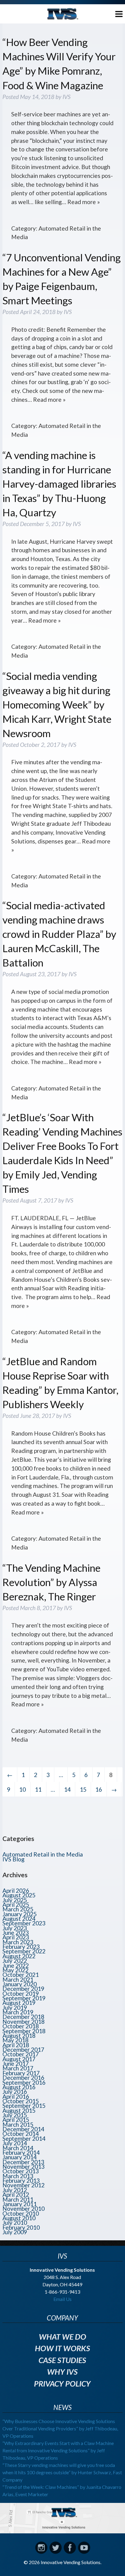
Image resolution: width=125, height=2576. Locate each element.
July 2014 (15, 2143)
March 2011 (18, 2199)
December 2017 (23, 2049)
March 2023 (18, 1942)
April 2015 (16, 2120)
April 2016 (16, 2096)
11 (38, 1789)
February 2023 (21, 1947)
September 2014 (24, 2138)
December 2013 (23, 2162)
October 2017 (21, 2054)
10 (22, 1789)
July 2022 (15, 1961)
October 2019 (21, 1993)
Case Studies (62, 2360)
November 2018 (24, 2021)
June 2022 (16, 1965)
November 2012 (24, 2185)
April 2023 (16, 1937)
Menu (114, 13)
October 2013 (21, 2171)
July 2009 (15, 2232)
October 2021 (21, 1975)
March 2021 (18, 1979)
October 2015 (21, 2101)
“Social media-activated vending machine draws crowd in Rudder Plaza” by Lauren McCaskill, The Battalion (59, 934)
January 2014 (20, 2157)
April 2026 (16, 1890)
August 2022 (19, 1956)
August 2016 (19, 2087)
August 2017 (19, 2059)
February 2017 (21, 2073)
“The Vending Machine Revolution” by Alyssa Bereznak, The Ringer (51, 1582)
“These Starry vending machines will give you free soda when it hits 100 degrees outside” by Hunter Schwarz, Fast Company (62, 2472)
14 (67, 1789)
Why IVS (62, 2372)
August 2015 (19, 2110)
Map (62, 2518)
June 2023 (16, 1933)
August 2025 (19, 1895)
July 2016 (15, 2092)
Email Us (62, 2299)
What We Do (62, 2337)
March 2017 (18, 2068)
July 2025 (15, 1900)
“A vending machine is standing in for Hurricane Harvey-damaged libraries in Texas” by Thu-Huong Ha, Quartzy (59, 484)
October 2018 (21, 2026)
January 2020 (20, 1984)
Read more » (84, 202)
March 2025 (18, 1909)
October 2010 (21, 2213)
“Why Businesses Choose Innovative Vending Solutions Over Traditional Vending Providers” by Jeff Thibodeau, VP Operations (60, 2428)
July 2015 (15, 2115)
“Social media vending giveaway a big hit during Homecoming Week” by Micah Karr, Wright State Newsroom (57, 705)
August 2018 (19, 2035)
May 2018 (15, 2040)
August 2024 (19, 1919)
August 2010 (19, 2218)
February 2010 (21, 2227)
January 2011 (20, 2204)
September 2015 (24, 2106)
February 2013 (21, 2180)
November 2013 (24, 2166)
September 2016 (24, 2082)
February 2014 (21, 2152)
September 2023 (24, 1923)
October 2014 (21, 2134)
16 (99, 1789)
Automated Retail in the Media (43, 1854)
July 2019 (15, 2007)
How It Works (62, 2348)
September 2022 (24, 1951)
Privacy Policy (62, 2383)
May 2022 (15, 1970)
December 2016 (23, 2078)
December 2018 (23, 2017)
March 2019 (18, 2012)
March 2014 (18, 2148)
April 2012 (16, 2194)
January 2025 (20, 1914)
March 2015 (18, 2124)
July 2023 (15, 1928)
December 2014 (23, 2129)
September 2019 (24, 1998)
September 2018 (24, 2031)
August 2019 (19, 2003)
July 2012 (15, 2190)
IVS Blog (14, 1859)
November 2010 (24, 2209)
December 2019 (23, 1989)
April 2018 (16, 2045)
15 (83, 1789)
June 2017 (16, 2064)
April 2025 (16, 1905)
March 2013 (18, 2176)
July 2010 (15, 2223)
